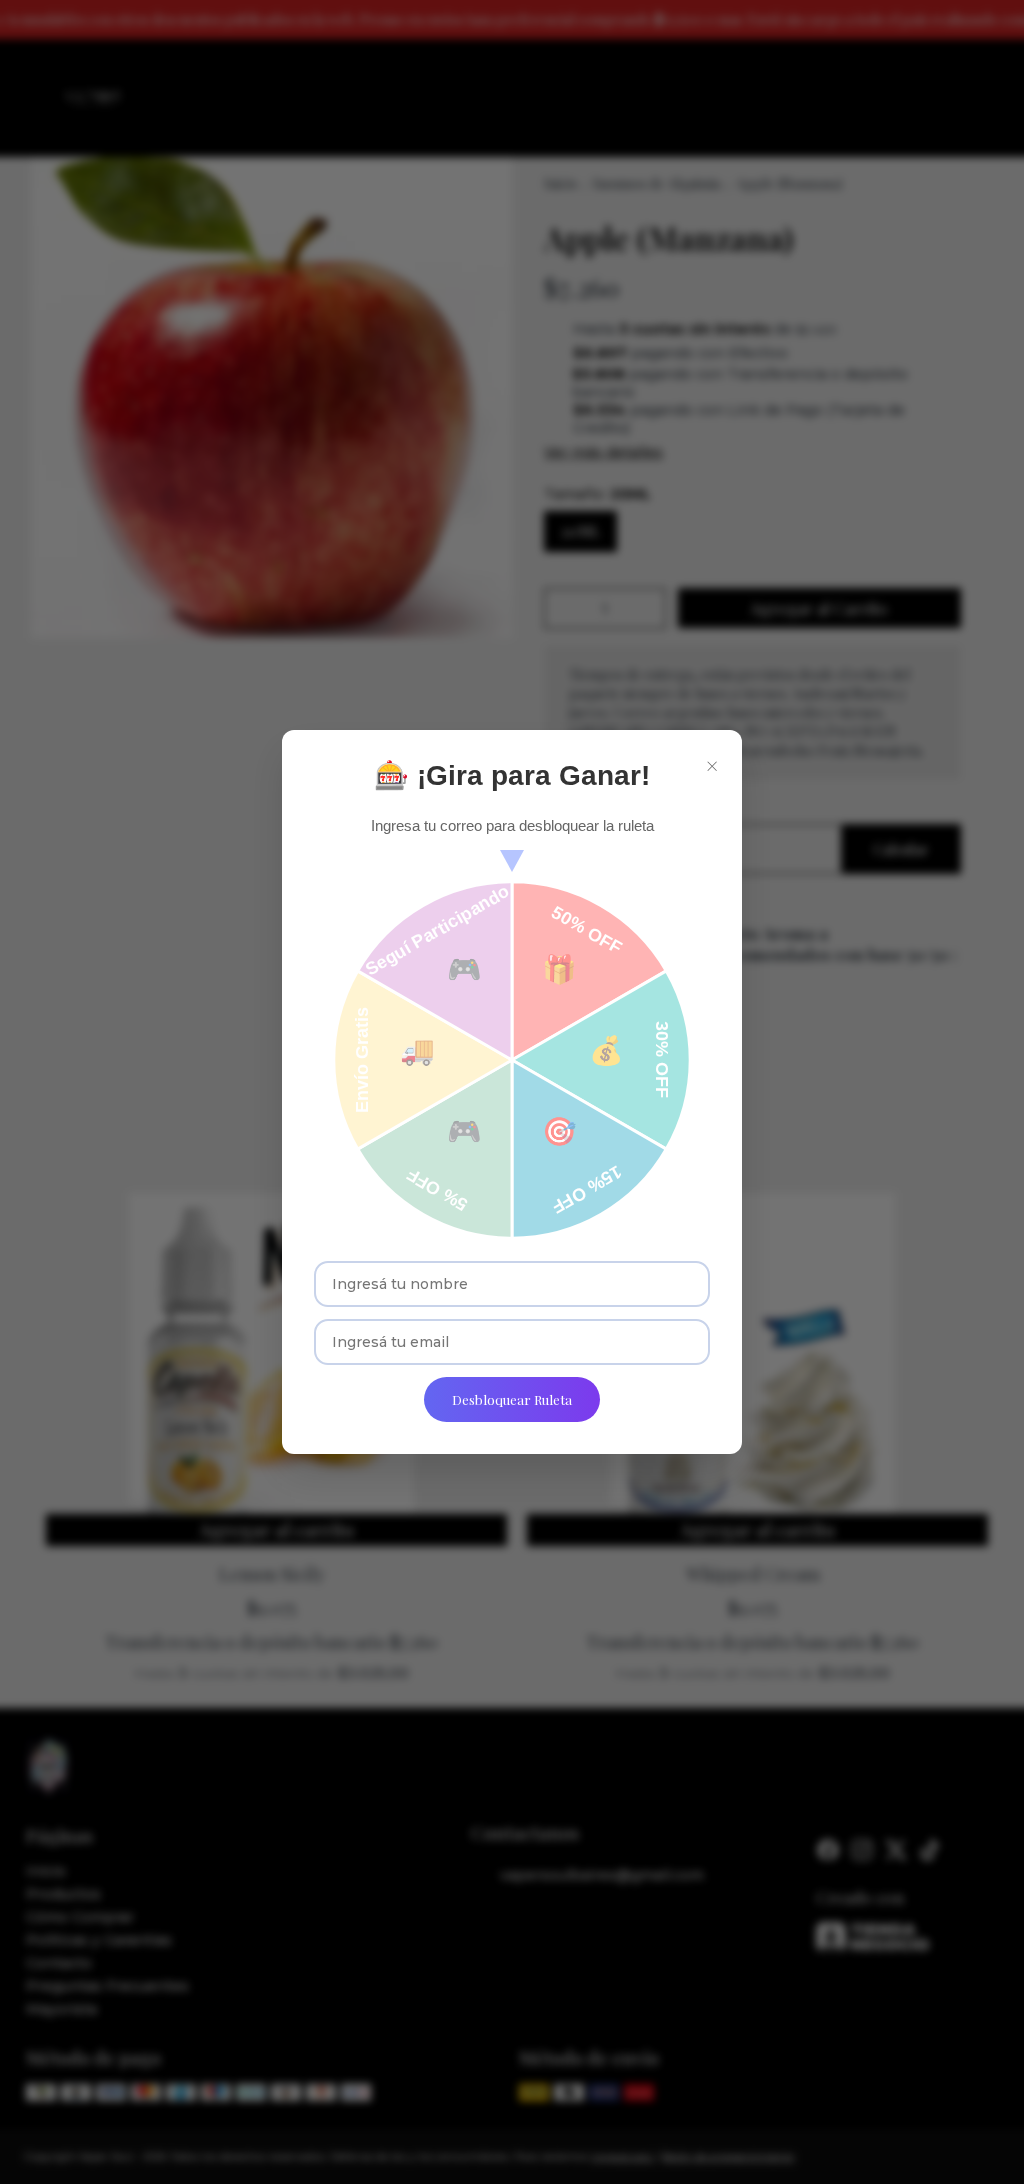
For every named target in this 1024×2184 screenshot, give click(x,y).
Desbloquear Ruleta (512, 1399)
